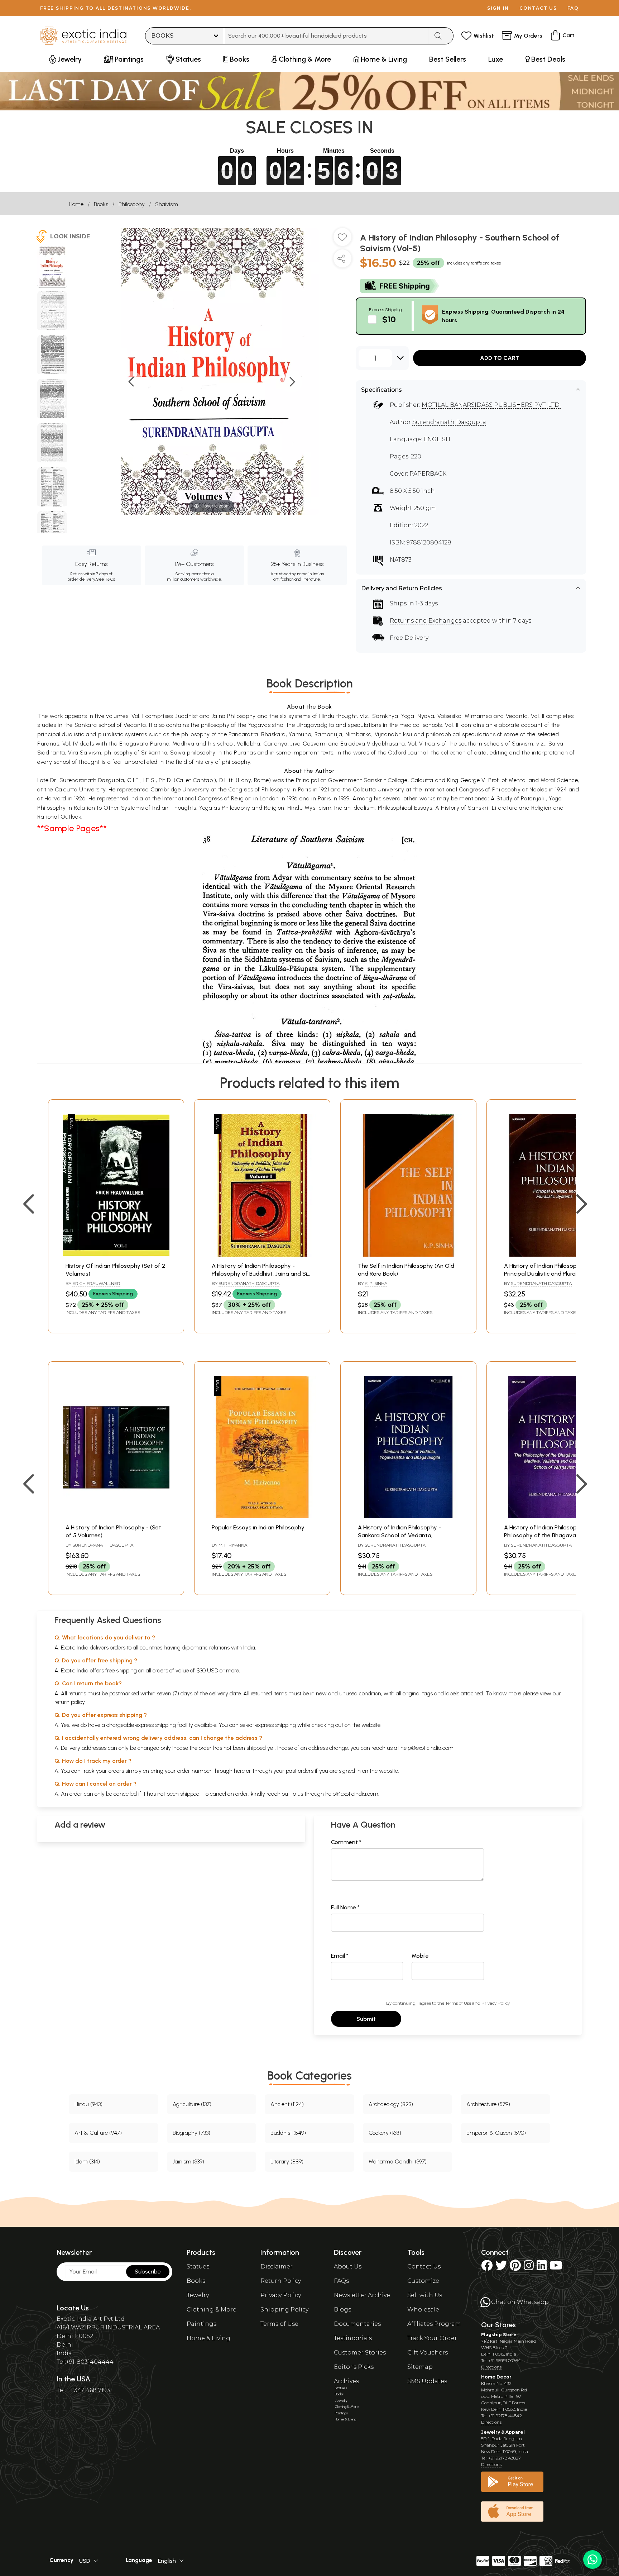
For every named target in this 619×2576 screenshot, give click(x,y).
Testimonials (353, 2338)
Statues (198, 2267)
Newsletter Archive (362, 2295)
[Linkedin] (542, 2268)
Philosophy (132, 204)
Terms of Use (458, 2003)
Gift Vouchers (428, 2353)
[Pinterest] (515, 2268)
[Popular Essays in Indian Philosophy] (262, 1516)
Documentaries (357, 2324)
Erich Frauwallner (96, 1283)
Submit (366, 2019)
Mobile (420, 1956)
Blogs (342, 2310)
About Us (348, 2267)
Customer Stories (360, 2353)
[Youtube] (556, 2268)
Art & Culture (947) (98, 2133)
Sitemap (420, 2367)
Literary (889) (287, 2161)
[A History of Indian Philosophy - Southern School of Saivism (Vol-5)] (52, 267)
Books (101, 204)
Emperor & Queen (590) (496, 2133)
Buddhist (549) (288, 2133)
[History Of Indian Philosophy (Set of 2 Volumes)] (116, 1255)
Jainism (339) (188, 2161)
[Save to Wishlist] (342, 240)
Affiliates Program (434, 2324)
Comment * (346, 1842)
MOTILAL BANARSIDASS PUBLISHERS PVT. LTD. (491, 405)
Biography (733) (191, 2133)
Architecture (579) (488, 2104)
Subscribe (148, 2272)
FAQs (341, 2281)
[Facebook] (487, 2268)
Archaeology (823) (391, 2104)
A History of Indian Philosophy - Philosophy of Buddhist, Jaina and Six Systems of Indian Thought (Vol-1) (261, 1274)
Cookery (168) (385, 2133)
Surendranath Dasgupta (449, 422)
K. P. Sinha (376, 1283)
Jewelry (198, 2295)
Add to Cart (500, 358)
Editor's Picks (354, 2367)
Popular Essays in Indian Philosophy (258, 1527)
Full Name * (345, 1907)
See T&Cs (105, 579)
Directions (491, 2367)
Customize (423, 2281)
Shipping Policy (284, 2310)
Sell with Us (425, 2295)
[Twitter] (501, 2268)
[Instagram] (529, 2268)
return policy (70, 1702)
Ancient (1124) (287, 2104)
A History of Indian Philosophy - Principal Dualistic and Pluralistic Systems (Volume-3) (546, 1274)
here (239, 1771)
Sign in (498, 8)
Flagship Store (499, 2335)
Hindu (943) (88, 2104)
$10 (389, 319)
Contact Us (424, 2267)
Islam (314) (87, 2161)
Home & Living (208, 2338)
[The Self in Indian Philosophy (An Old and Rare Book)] (408, 1255)
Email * (340, 1956)
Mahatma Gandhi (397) (398, 2161)
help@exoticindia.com (427, 1748)
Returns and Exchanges (426, 621)
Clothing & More (212, 2310)
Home (76, 204)
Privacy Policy (496, 2003)
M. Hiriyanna (233, 1545)
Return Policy (281, 2281)
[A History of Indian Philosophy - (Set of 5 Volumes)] (116, 1516)
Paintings (201, 2324)
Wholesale (423, 2310)
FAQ (573, 8)
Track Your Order (432, 2338)
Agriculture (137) (192, 2104)
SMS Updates (427, 2381)
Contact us (538, 8)
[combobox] (327, 36)
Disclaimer (277, 2267)
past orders (300, 1771)
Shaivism (167, 204)
